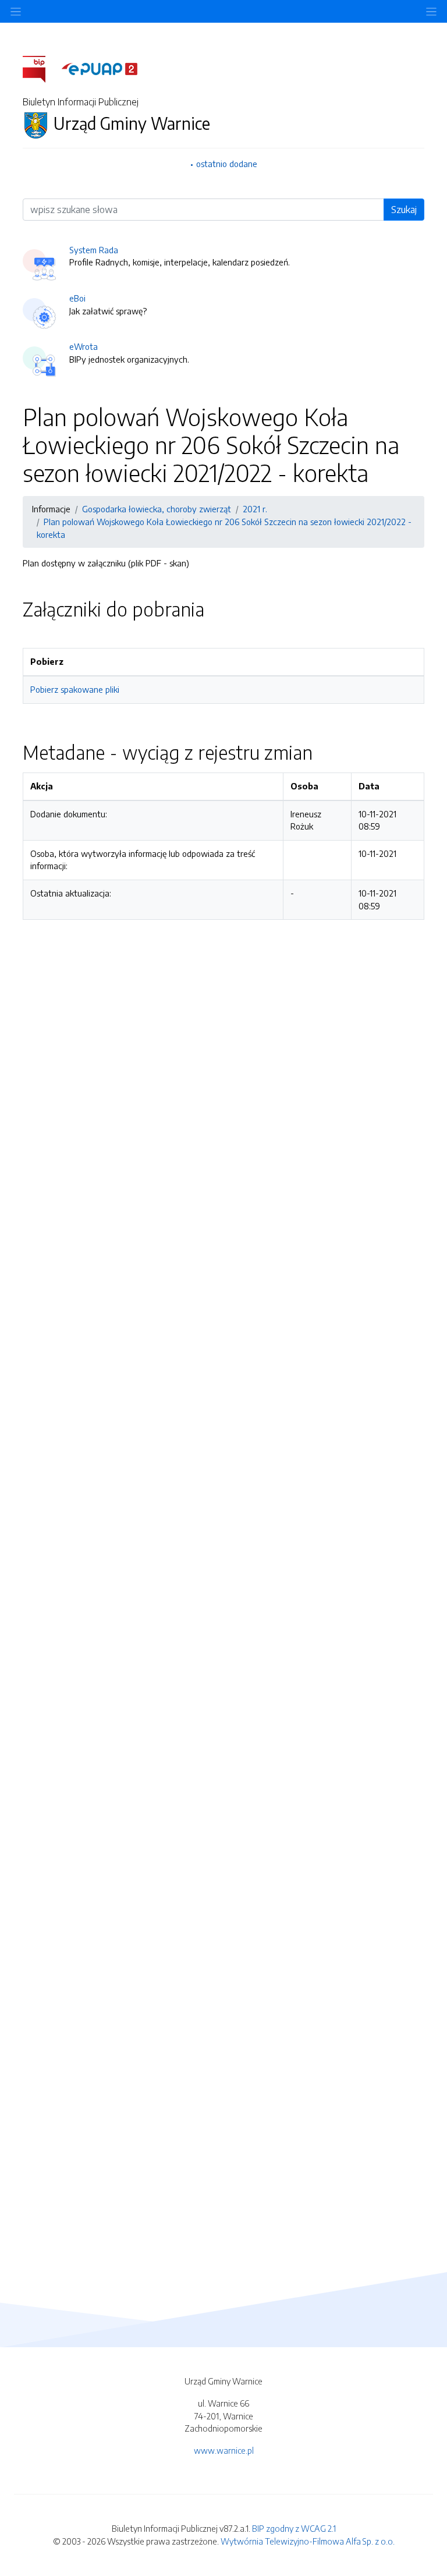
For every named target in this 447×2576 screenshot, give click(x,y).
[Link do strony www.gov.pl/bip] (41, 68)
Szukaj (404, 210)
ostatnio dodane (227, 164)
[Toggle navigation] (431, 11)
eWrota (84, 346)
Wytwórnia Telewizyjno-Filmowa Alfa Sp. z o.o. (308, 2541)
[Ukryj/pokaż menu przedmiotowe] (16, 11)
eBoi (77, 298)
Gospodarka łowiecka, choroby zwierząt (157, 509)
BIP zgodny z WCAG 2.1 (294, 2528)
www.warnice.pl (224, 2450)
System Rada (94, 250)
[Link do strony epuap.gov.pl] (100, 68)
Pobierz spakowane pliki (75, 689)
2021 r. (255, 509)
